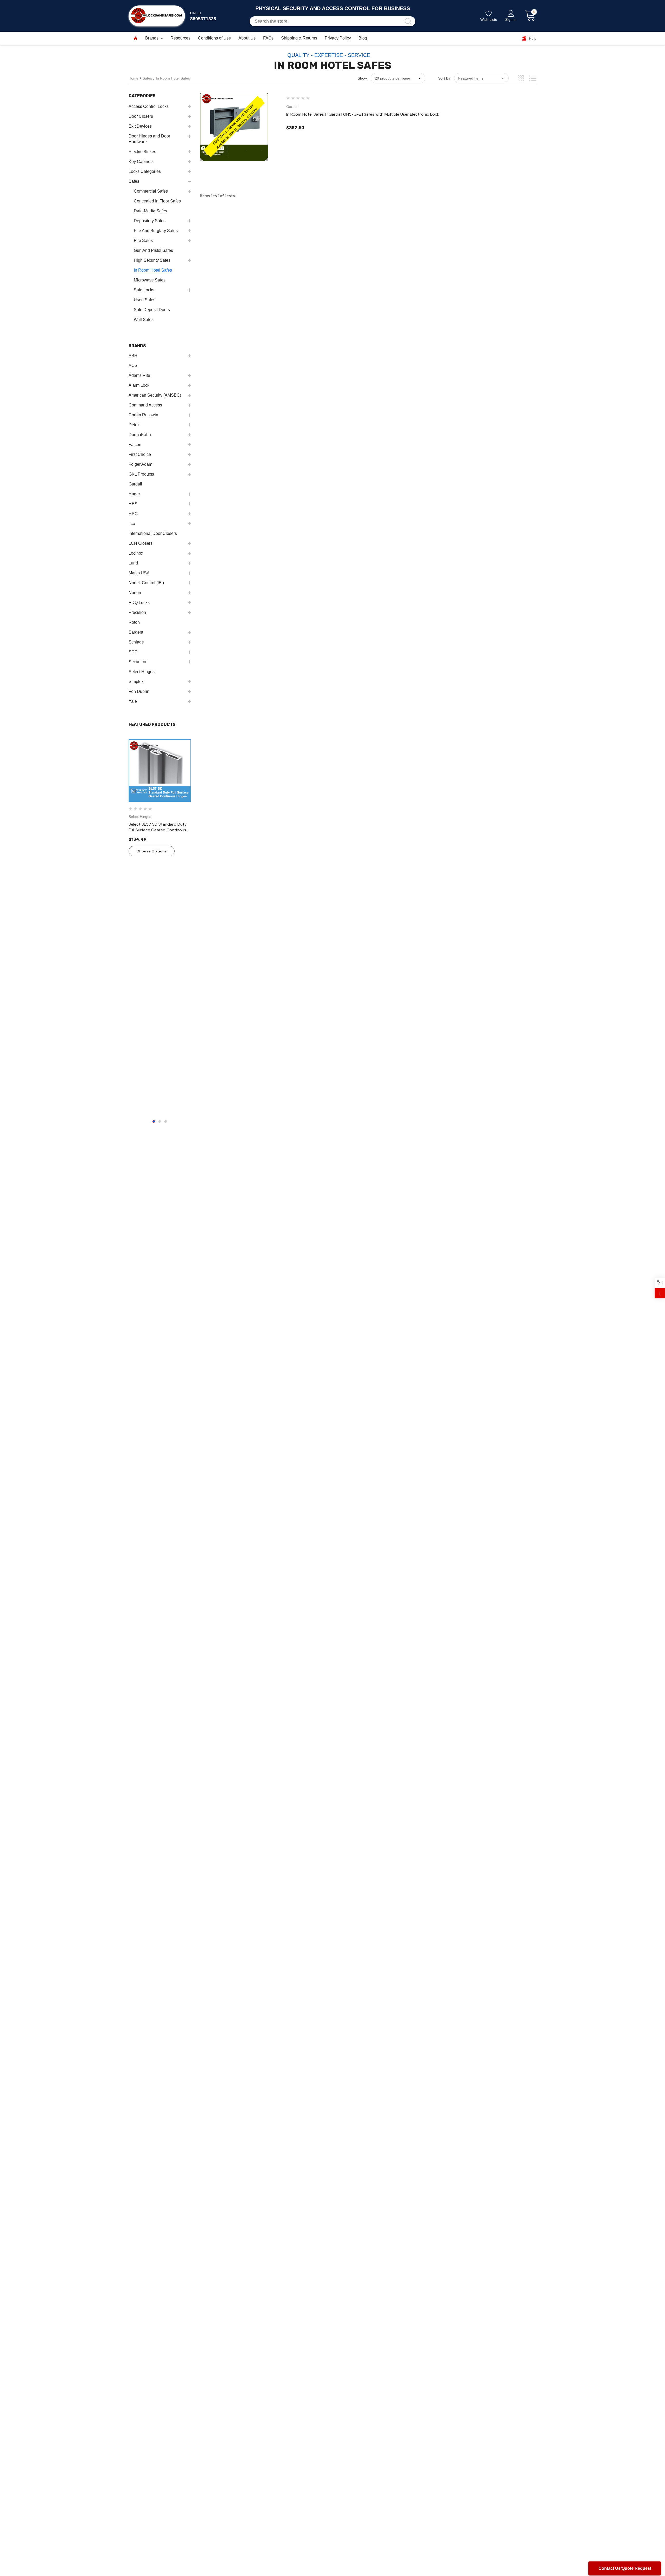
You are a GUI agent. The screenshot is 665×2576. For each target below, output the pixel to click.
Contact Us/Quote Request (625, 2568)
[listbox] (481, 78)
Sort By (444, 78)
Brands (152, 38)
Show (362, 78)
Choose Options (152, 851)
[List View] (533, 78)
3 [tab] (166, 1121)
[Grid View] (521, 78)
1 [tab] (154, 1121)
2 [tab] (160, 1121)
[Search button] (408, 21)
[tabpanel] (160, 926)
